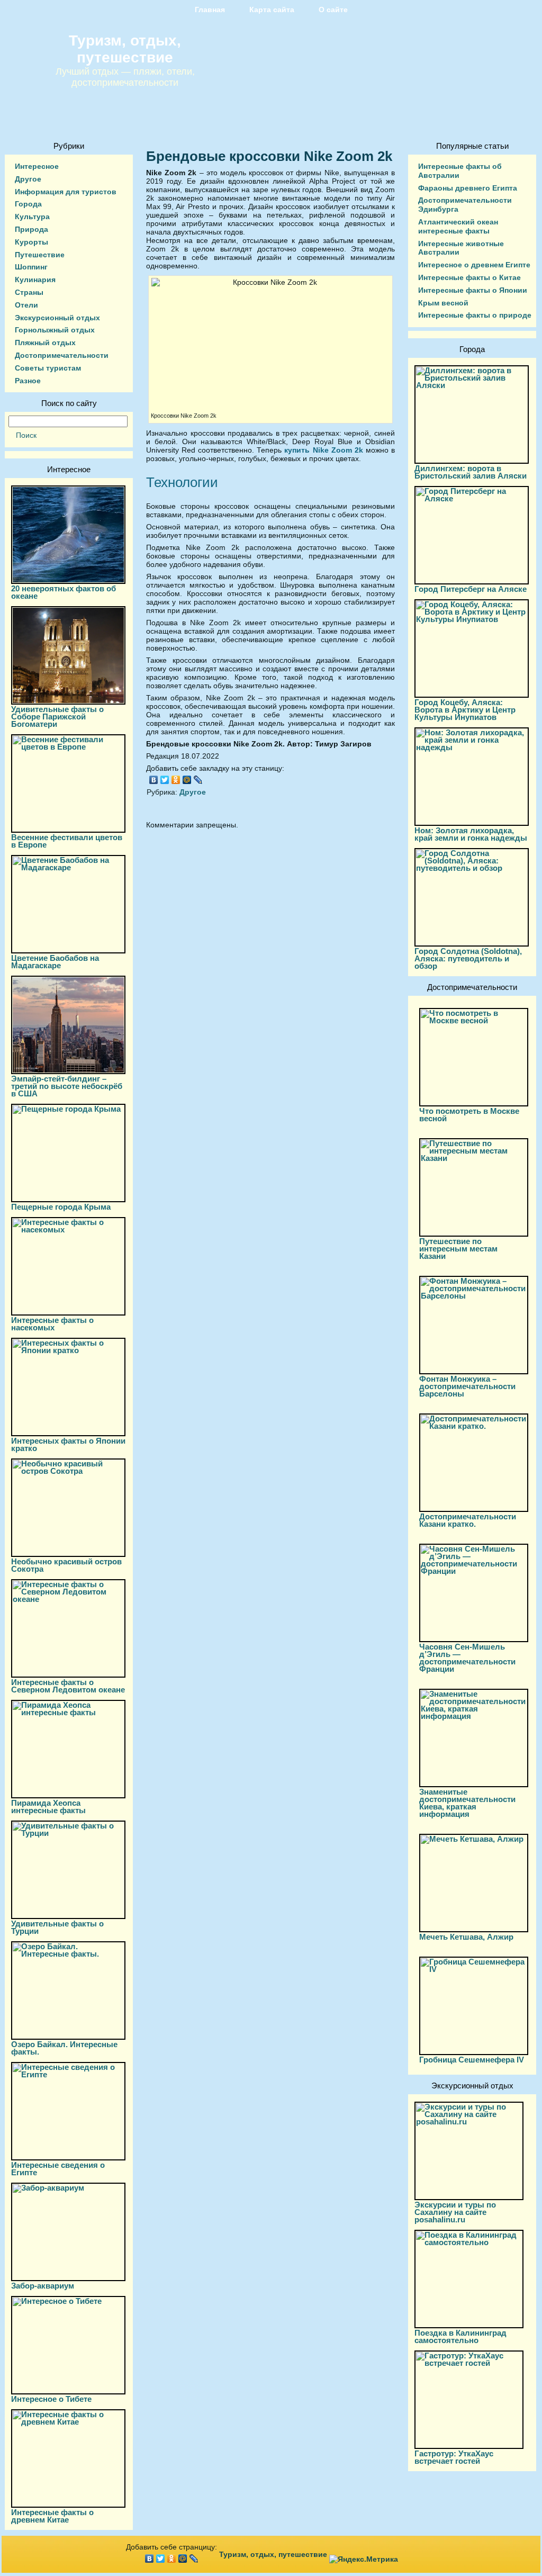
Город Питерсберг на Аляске (471, 589)
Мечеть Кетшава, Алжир (466, 1937)
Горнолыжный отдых (55, 330)
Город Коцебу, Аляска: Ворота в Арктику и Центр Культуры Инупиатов (465, 710)
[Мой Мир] (187, 780)
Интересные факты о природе (475, 315)
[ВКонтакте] (154, 780)
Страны (29, 292)
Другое (28, 179)
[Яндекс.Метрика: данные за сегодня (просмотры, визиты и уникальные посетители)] (364, 2559)
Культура (32, 217)
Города (28, 204)
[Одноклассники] (176, 780)
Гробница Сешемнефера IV (472, 2060)
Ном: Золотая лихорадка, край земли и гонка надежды (471, 834)
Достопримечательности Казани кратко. (468, 1520)
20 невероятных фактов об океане (64, 592)
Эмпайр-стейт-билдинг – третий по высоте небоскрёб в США (67, 1086)
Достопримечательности (62, 355)
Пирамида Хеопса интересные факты (48, 1807)
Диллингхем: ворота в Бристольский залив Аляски (471, 472)
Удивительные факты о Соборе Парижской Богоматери (57, 717)
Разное (28, 381)
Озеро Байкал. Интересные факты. (64, 2048)
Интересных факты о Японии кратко (68, 1444)
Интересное (37, 166)
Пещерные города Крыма (61, 1207)
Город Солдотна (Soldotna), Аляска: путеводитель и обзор (468, 958)
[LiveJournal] (198, 780)
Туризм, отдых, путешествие (125, 49)
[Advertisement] (270, 933)
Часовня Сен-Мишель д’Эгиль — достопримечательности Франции (467, 1658)
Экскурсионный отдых (57, 318)
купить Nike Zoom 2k (325, 450)
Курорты (31, 242)
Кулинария (35, 280)
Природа (31, 229)
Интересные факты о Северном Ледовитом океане (68, 1686)
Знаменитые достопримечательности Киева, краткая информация (467, 1803)
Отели (26, 305)
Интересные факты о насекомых (52, 1324)
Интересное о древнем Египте (474, 265)
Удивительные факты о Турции (57, 1927)
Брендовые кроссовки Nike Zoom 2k (269, 156)
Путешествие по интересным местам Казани (458, 1249)
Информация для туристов (66, 192)
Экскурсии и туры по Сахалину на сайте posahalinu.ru (455, 2212)
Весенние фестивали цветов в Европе (67, 841)
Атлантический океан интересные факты (458, 226)
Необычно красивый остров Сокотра (66, 1565)
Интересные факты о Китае (469, 277)
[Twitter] (165, 780)
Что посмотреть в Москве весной (469, 1115)
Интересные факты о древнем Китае (52, 2516)
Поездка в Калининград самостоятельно (460, 2336)
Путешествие (40, 255)
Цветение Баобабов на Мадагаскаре (55, 962)
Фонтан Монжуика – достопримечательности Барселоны (467, 1386)
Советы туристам (48, 368)
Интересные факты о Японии (473, 290)
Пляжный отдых (45, 343)
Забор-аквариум (43, 2286)
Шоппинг (31, 267)
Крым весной (443, 303)
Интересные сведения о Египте (58, 2169)
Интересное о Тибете (51, 2399)
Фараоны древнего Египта (468, 188)
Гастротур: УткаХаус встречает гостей (454, 2457)
